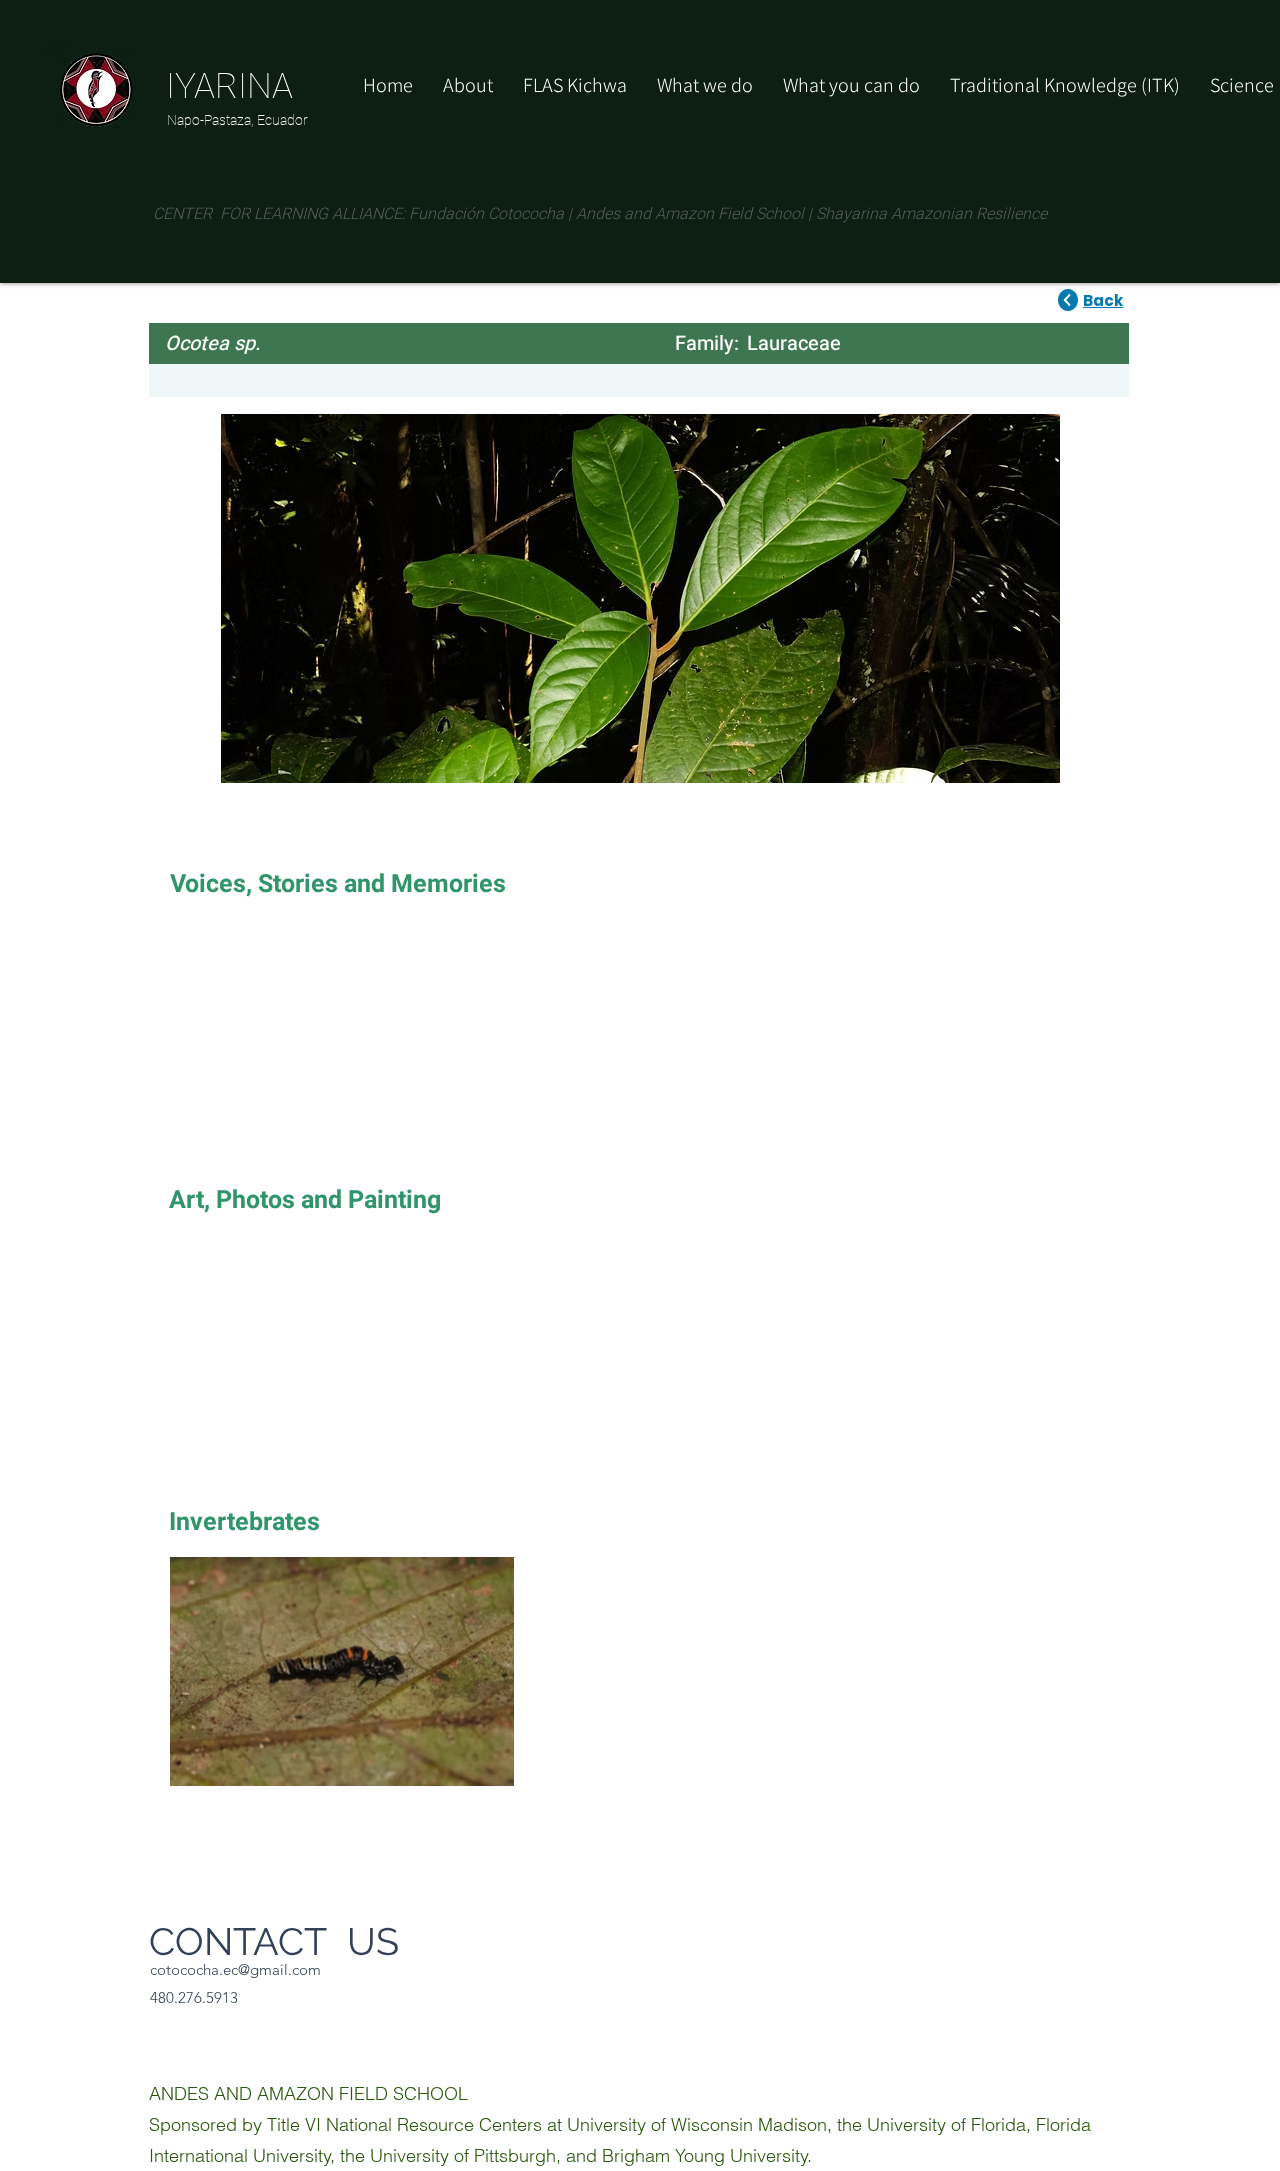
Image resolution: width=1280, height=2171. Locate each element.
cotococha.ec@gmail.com (235, 1969)
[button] (851, 85)
